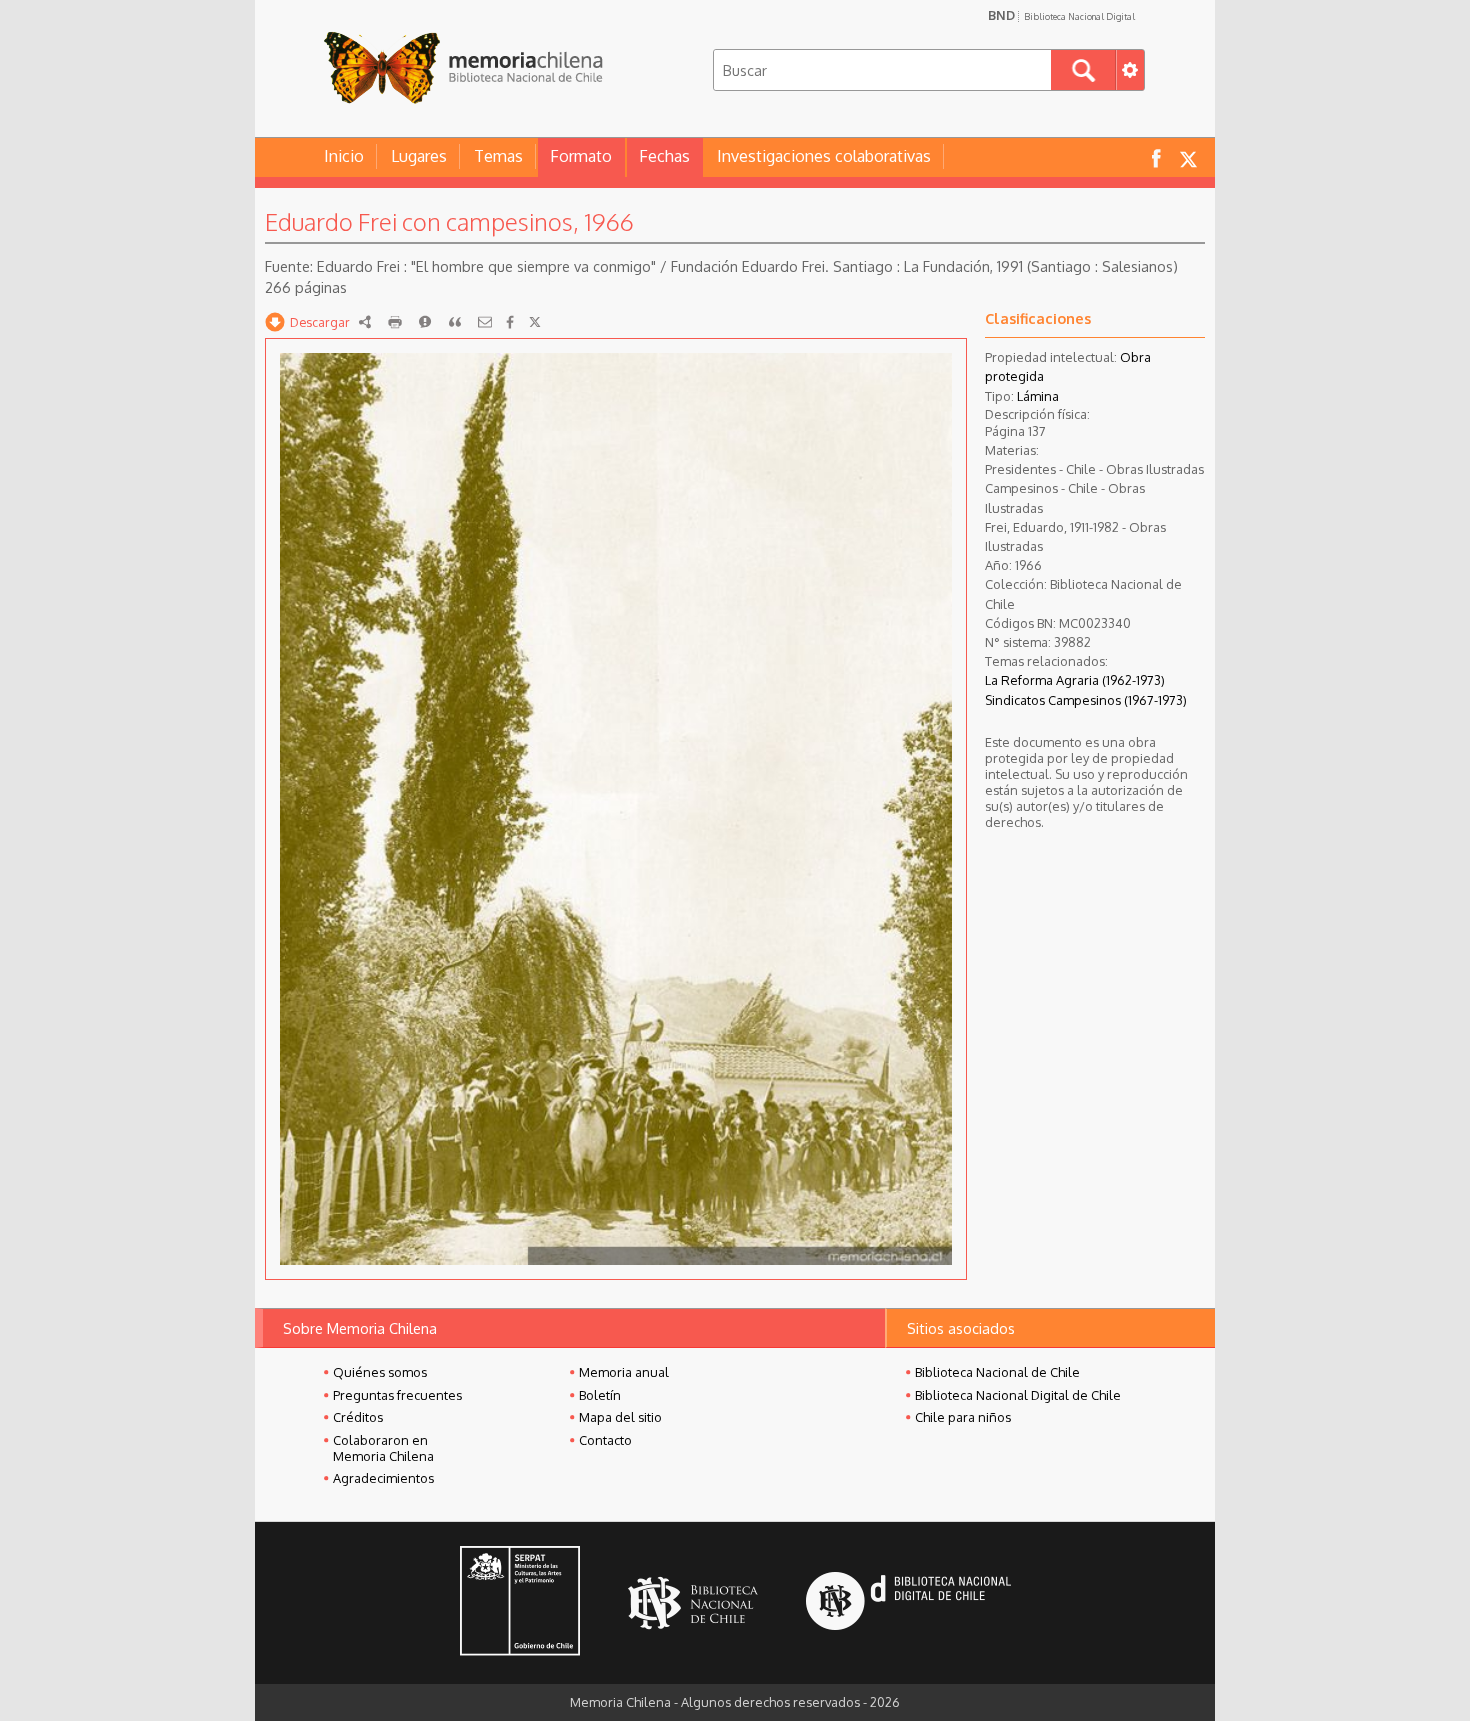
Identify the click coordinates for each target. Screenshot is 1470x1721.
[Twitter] (535, 322)
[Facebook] (510, 322)
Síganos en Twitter (1188, 157)
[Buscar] (1083, 70)
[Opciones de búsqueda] (1130, 70)
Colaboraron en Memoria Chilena (383, 1448)
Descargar (320, 322)
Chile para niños (963, 1417)
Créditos (358, 1417)
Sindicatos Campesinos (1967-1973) (1086, 700)
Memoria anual (624, 1372)
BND (1061, 15)
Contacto (605, 1440)
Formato (581, 156)
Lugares (419, 156)
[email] (485, 322)
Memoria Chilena (463, 67)
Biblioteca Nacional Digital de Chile (1018, 1395)
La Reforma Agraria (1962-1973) (1075, 680)
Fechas (664, 156)
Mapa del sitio (620, 1417)
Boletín (600, 1395)
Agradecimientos (383, 1478)
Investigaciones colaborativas (824, 156)
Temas (498, 156)
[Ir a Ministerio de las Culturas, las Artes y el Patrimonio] (520, 1603)
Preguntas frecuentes (397, 1395)
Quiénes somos (380, 1372)
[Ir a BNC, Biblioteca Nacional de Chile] (693, 1603)
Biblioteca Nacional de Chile (997, 1372)
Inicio (344, 156)
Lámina (1038, 396)
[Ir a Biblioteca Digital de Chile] (908, 1603)
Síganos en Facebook (1156, 157)
